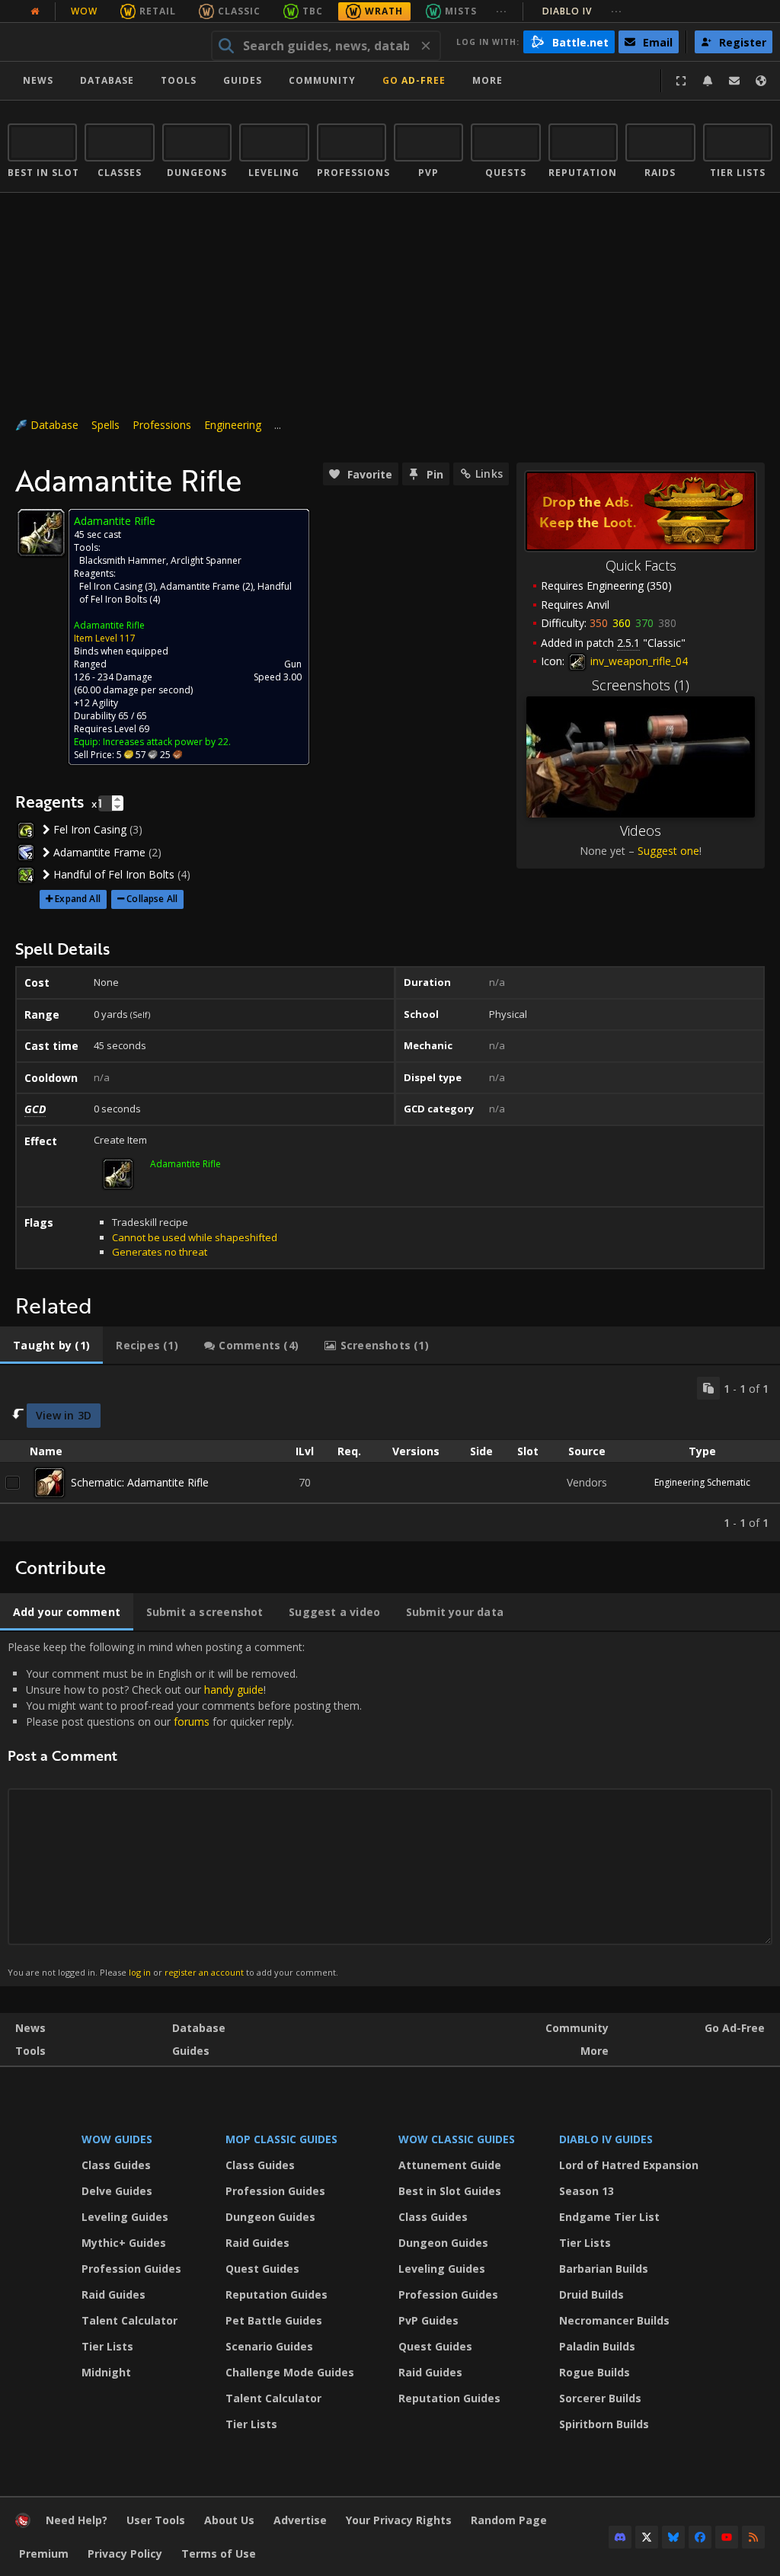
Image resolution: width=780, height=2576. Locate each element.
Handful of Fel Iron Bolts (114, 874)
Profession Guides (131, 2269)
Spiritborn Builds (604, 2424)
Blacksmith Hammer (123, 560)
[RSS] (753, 2537)
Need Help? (77, 2520)
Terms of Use (219, 2554)
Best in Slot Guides (450, 2191)
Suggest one (668, 851)
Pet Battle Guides (274, 2320)
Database (107, 80)
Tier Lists (107, 2346)
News (38, 80)
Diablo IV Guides (606, 2139)
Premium (44, 2554)
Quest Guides (262, 2269)
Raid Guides (113, 2294)
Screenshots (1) (641, 685)
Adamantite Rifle (109, 625)
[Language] (761, 81)
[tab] (51, 1346)
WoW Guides (117, 2139)
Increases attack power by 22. (167, 742)
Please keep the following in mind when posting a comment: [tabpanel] (185, 1808)
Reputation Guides (277, 2294)
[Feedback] (734, 81)
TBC (313, 11)
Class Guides (116, 2165)
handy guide (234, 1690)
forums (192, 1722)
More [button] (487, 80)
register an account (204, 1972)
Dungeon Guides (270, 2217)
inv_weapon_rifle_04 (638, 661)
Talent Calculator (129, 2320)
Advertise (300, 2520)
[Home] (102, 42)
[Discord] (620, 2537)
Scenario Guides (269, 2346)
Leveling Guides (125, 2217)
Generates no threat (160, 1252)
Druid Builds (591, 2294)
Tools (30, 2051)
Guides (243, 80)
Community (322, 80)
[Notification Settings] (708, 81)
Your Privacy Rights (399, 2520)
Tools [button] (179, 80)
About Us (229, 2520)
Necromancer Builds (614, 2320)
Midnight (106, 2372)
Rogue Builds (595, 2372)
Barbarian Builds (604, 2269)
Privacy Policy (125, 2554)
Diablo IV (582, 11)
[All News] (35, 11)
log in (140, 1972)
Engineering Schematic (702, 1482)
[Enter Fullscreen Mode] (681, 81)
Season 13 (587, 2191)
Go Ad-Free (414, 80)
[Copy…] (708, 1388)
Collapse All (152, 899)
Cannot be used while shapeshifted (195, 1237)
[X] (647, 2537)
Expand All (78, 899)
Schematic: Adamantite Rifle (140, 1482)
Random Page (509, 2520)
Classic (239, 11)
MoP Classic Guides (281, 2139)
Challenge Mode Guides (290, 2372)
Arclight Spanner (206, 560)
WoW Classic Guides (457, 2139)
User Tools (156, 2520)
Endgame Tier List (609, 2217)
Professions (162, 425)
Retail (158, 11)
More (595, 2051)
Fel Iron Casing (111, 586)
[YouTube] (727, 2537)
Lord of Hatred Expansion (629, 2165)
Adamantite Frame (200, 586)
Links (489, 474)
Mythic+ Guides (124, 2243)
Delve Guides (117, 2191)
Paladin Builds (597, 2346)
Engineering (233, 425)
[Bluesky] (673, 2537)
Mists (461, 11)
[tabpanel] (390, 1453)
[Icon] (41, 533)
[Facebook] (700, 2537)
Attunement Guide (450, 2165)
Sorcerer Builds (600, 2398)
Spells (105, 425)
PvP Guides (428, 2320)
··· (502, 11)
